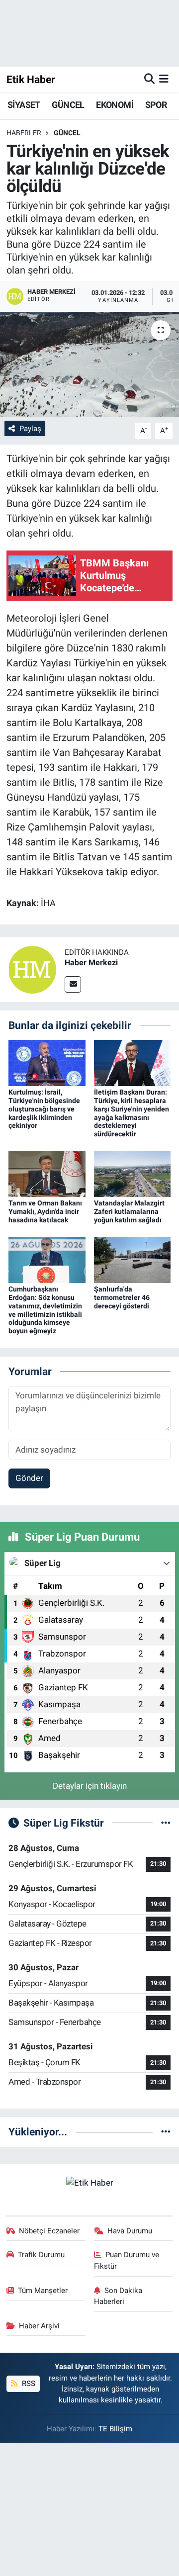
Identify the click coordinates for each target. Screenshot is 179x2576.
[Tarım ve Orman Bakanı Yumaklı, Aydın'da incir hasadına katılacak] (47, 1173)
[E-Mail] (73, 984)
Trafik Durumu (41, 2255)
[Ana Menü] (164, 79)
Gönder (29, 1478)
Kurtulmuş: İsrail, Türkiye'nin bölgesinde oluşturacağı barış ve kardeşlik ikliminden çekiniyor (44, 1109)
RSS (28, 2384)
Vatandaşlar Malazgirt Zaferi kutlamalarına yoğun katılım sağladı (129, 1211)
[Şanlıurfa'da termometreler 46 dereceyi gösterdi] (133, 1259)
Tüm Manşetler (43, 2291)
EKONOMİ (115, 105)
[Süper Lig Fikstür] (166, 1823)
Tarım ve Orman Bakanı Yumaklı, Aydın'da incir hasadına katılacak (45, 1211)
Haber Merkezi (91, 963)
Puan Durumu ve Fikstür (127, 2260)
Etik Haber (31, 79)
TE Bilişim (115, 2429)
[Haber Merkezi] (32, 969)
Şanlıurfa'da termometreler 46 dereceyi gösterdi (122, 1297)
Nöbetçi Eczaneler (49, 2231)
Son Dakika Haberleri (118, 2296)
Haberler (24, 133)
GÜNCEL (68, 105)
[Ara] (149, 79)
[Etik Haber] (90, 2182)
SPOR (156, 105)
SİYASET (24, 105)
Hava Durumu (130, 2231)
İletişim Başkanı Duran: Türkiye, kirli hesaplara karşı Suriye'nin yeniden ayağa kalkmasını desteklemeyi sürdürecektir (132, 1113)
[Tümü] (166, 2131)
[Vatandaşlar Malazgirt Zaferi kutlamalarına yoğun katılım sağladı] (133, 1173)
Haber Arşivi (39, 2326)
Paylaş (30, 429)
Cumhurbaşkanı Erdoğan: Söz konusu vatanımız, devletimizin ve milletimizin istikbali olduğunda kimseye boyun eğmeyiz (45, 1310)
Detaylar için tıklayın (90, 1786)
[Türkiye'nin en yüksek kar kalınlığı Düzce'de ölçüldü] (89, 364)
